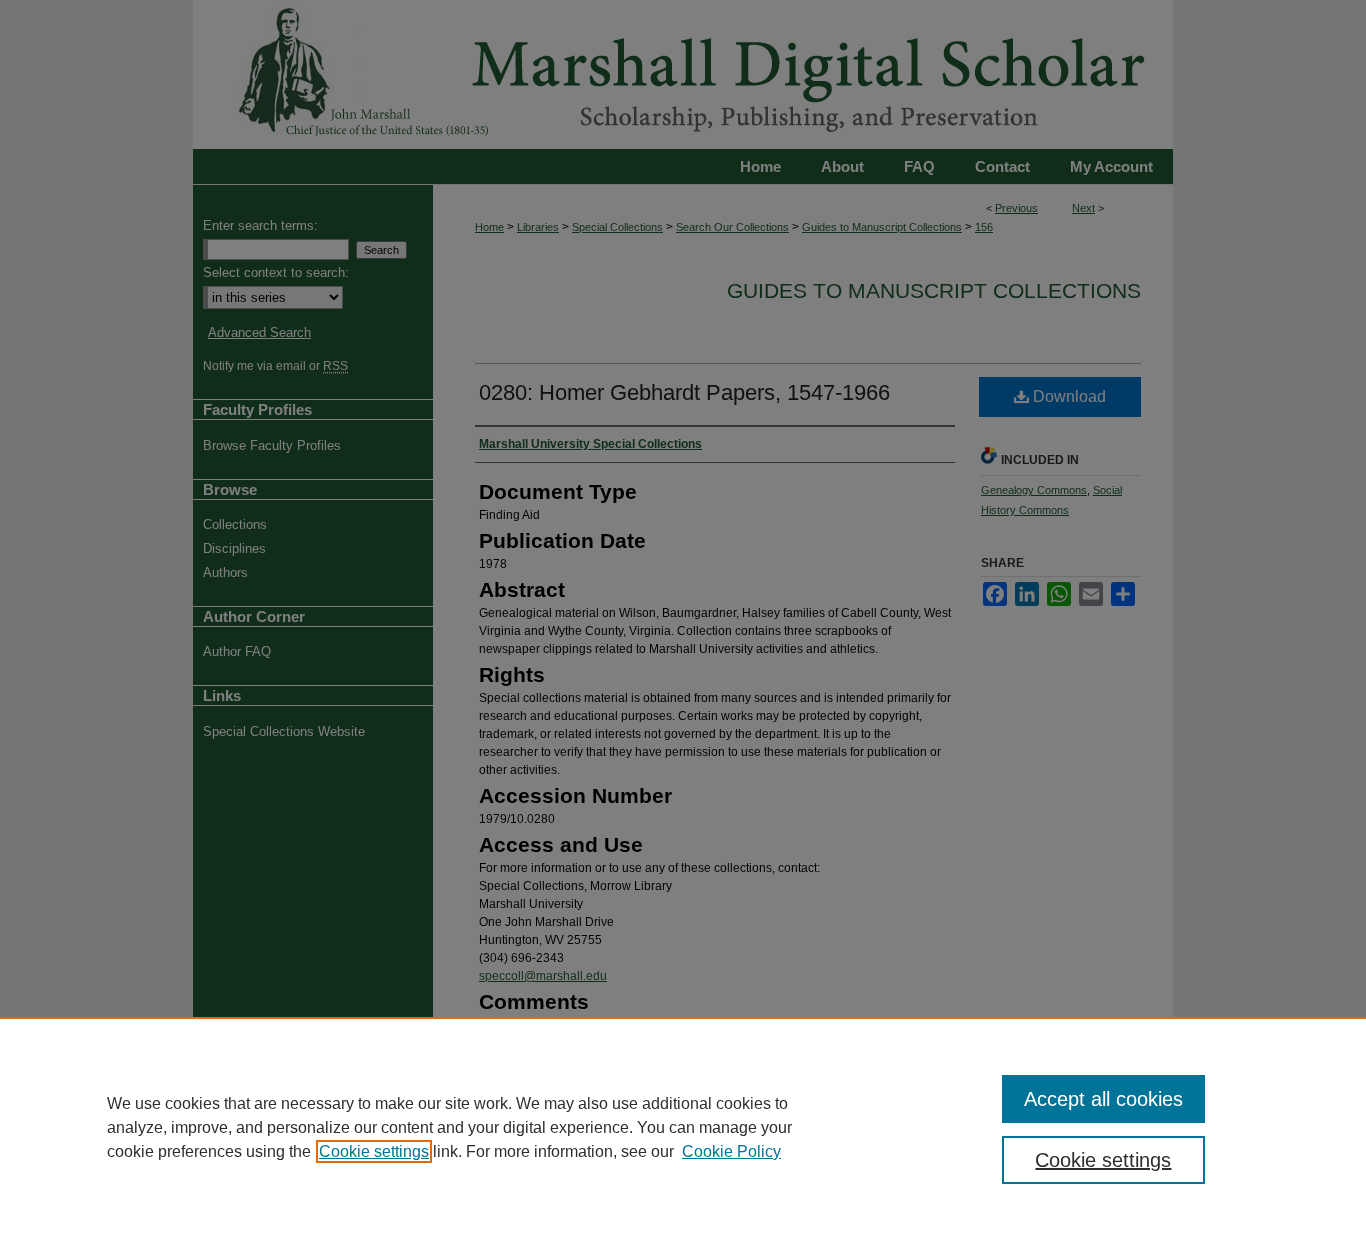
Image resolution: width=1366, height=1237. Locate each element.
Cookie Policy (731, 1151)
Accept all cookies (1103, 1099)
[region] (683, 1127)
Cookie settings (374, 1151)
